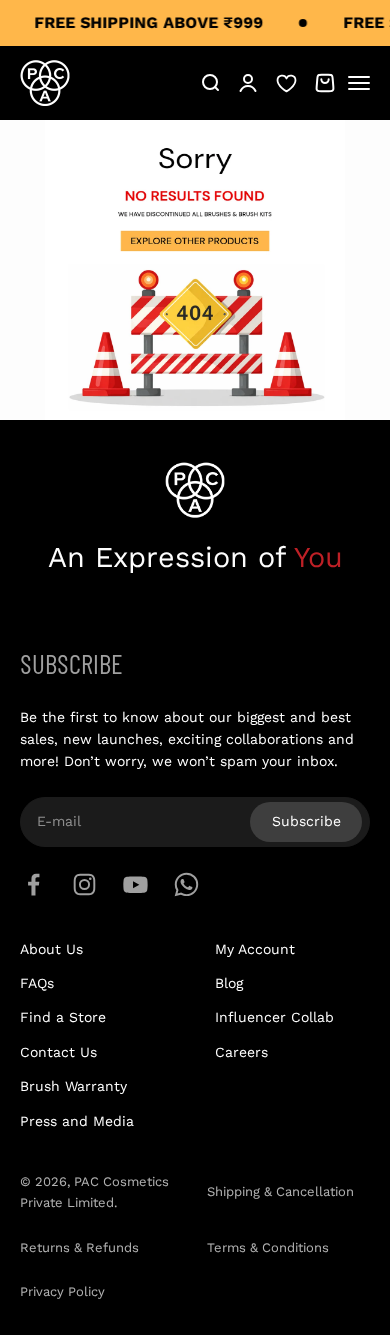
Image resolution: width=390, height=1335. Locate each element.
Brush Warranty (73, 1086)
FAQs (37, 983)
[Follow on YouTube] (135, 884)
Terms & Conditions (268, 1247)
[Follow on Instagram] (84, 884)
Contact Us (58, 1052)
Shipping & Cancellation (280, 1191)
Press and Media (77, 1121)
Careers (241, 1052)
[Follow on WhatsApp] (186, 884)
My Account (255, 949)
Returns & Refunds (79, 1247)
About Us (51, 949)
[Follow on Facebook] (33, 884)
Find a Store (63, 1017)
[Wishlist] (286, 82)
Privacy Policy (62, 1291)
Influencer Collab (274, 1017)
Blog (229, 983)
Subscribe (306, 821)
